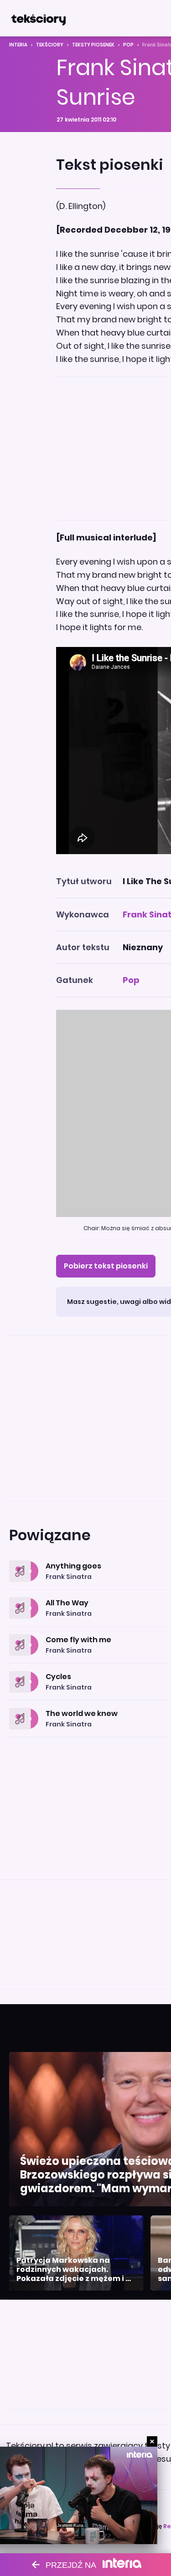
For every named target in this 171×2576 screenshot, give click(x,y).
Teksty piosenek (93, 45)
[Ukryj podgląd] (152, 2441)
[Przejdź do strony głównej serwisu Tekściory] (38, 18)
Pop (128, 45)
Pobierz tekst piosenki (106, 1266)
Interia (18, 45)
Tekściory (50, 45)
